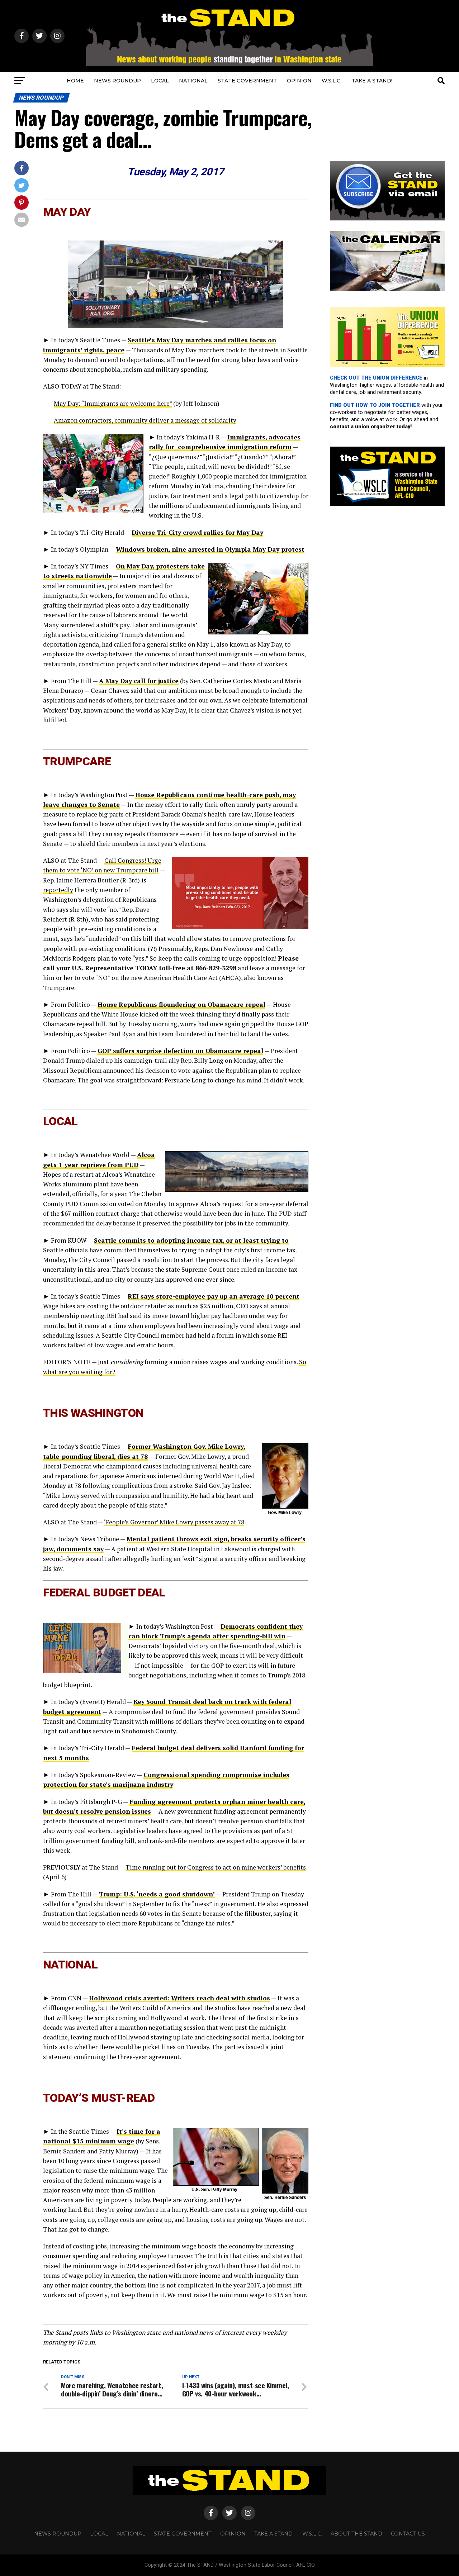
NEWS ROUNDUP (117, 81)
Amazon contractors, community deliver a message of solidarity (145, 420)
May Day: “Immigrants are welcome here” (113, 403)
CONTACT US (408, 2534)
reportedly (58, 890)
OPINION (299, 81)
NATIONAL (193, 81)
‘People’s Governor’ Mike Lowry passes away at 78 (174, 1522)
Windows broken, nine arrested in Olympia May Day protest (210, 549)
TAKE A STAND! (372, 81)
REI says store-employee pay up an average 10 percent (214, 1296)
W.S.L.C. (332, 81)
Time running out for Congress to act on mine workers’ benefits (216, 1867)
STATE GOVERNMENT (247, 81)
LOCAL (160, 81)
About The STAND (356, 2534)
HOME (75, 81)
